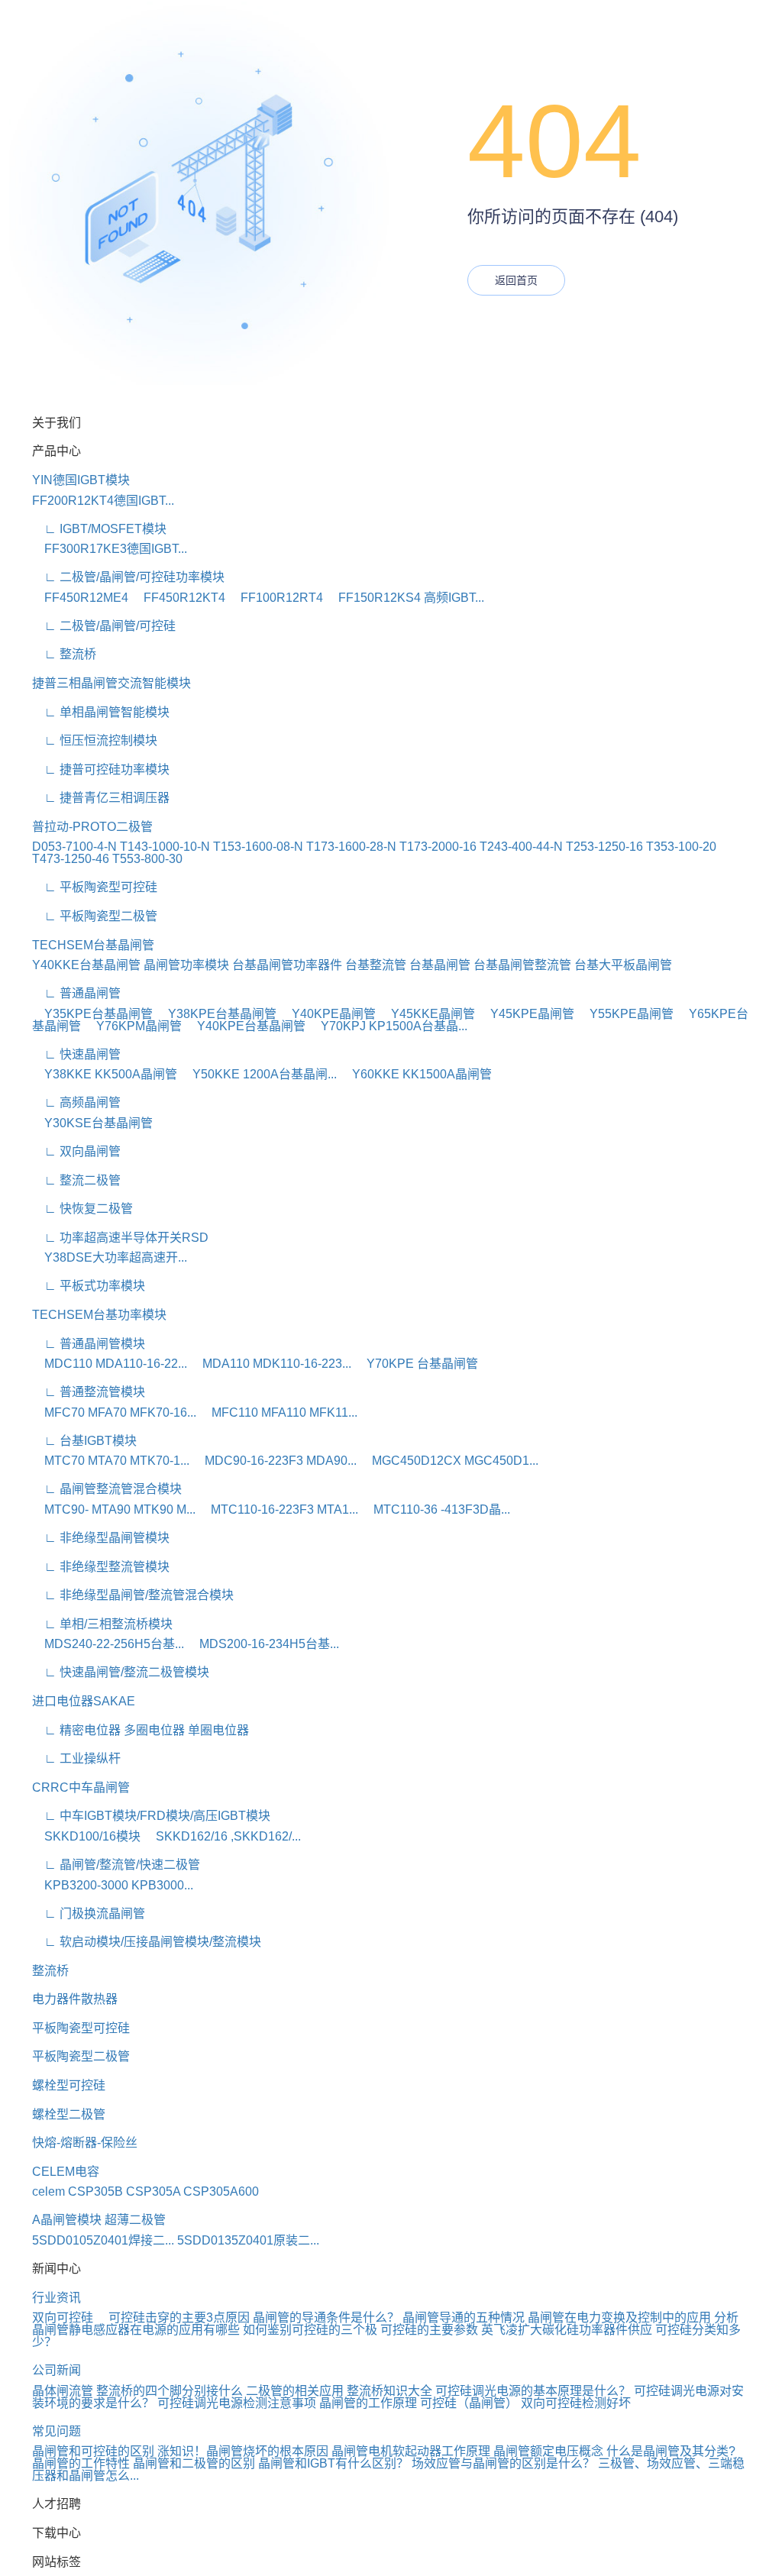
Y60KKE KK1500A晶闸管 (416, 1074)
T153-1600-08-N (258, 847)
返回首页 (516, 280)
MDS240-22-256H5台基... (108, 1644)
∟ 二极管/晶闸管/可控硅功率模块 (128, 577)
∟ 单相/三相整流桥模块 (102, 1624)
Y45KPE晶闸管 (526, 1014)
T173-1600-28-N (351, 847)
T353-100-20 (681, 847)
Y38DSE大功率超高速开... (110, 1257)
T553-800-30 (147, 859)
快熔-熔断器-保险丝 (85, 2143)
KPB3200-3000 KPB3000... (113, 1885)
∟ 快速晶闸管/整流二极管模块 (121, 1672)
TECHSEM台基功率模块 (99, 1315)
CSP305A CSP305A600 (192, 2191)
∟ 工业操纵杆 (76, 1758)
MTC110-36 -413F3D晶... (436, 1509)
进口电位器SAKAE (84, 1701)
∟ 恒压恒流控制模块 (95, 740)
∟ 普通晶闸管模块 (89, 1344)
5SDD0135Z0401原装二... (248, 2240)
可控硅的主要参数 (429, 2330)
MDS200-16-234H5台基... (263, 1644)
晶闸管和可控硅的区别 (93, 2451)
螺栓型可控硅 (69, 2085)
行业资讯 (57, 2298)
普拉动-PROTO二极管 (92, 827)
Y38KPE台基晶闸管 (216, 1014)
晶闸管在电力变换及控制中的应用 (619, 2317)
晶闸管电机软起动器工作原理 (411, 2451)
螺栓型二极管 (69, 2114)
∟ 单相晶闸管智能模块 (101, 712)
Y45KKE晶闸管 (427, 1014)
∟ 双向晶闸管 (76, 1151)
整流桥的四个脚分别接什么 (170, 2391)
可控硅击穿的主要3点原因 (179, 2317)
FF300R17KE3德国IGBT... (110, 549)
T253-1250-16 (604, 847)
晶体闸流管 (63, 2391)
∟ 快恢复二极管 (82, 1209)
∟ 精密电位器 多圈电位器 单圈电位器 (141, 1730)
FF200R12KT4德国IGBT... (103, 501)
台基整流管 (376, 965)
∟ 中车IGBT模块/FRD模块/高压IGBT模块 (151, 1816)
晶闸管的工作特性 (81, 2463)
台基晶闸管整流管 (522, 965)
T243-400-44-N (521, 847)
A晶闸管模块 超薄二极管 (99, 2220)
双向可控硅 (69, 2317)
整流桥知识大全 (389, 2391)
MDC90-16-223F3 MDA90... (275, 1461)
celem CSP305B (78, 2191)
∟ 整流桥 (64, 654)
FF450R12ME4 (80, 598)
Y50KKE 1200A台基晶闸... (259, 1074)
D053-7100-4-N (74, 847)
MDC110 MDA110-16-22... (110, 1364)
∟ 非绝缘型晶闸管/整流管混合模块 (133, 1595)
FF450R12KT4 (178, 598)
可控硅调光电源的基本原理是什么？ (533, 2391)
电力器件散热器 (75, 1999)
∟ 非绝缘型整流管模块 (101, 1567)
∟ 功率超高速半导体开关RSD (120, 1238)
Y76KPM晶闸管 (133, 1026)
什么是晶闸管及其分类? (671, 2451)
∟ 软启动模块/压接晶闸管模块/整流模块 (147, 1942)
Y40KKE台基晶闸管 (86, 965)
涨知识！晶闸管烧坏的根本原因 (243, 2451)
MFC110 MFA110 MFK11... (278, 1412)
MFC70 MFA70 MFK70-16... (114, 1412)
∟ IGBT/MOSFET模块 (99, 529)
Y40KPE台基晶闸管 (245, 1026)
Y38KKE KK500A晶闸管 (105, 1074)
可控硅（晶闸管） (469, 2403)
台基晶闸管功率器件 (287, 965)
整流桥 (50, 1971)
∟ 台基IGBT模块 (84, 1441)
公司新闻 (57, 2370)
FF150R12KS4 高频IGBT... (405, 598)
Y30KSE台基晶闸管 (92, 1123)
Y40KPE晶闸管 (328, 1014)
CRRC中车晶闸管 (81, 1787)
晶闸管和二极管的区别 (194, 2463)
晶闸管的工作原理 (368, 2403)
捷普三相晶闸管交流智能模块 (111, 683)
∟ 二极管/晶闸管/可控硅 (104, 626)
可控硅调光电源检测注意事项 (237, 2403)
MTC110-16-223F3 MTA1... (278, 1509)
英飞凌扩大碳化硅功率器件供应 (567, 2330)
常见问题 (57, 2431)
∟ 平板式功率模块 (89, 1286)
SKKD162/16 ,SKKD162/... (222, 1836)
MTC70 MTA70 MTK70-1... (111, 1461)
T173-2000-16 (438, 847)
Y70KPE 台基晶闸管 (416, 1364)
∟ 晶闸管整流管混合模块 (107, 1489)
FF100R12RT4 (276, 598)
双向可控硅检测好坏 (576, 2403)
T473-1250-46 (71, 859)
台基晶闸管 (440, 965)
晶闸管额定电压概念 (548, 2451)
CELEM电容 (66, 2172)
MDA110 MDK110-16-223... (271, 1364)
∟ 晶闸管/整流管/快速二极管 (116, 1865)
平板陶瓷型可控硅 (81, 2028)
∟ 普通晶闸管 (76, 993)
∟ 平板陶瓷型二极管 (95, 916)
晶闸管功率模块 (186, 965)
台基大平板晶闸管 (623, 965)
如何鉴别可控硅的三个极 (310, 2330)
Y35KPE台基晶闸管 (92, 1014)
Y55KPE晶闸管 (625, 1014)
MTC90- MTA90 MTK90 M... (114, 1509)
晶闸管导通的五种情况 (464, 2317)
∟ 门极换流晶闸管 (89, 1913)
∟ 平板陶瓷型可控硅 (95, 887)
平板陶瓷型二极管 (81, 2056)
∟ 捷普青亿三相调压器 (101, 798)
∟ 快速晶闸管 (76, 1054)
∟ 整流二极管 (76, 1180)
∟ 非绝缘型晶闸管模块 (101, 1538)
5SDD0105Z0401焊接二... (103, 2240)
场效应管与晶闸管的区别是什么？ (503, 2463)
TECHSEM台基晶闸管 (93, 945)
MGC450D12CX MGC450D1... (449, 1461)
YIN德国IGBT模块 (81, 480)
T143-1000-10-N (165, 847)
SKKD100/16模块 (86, 1836)
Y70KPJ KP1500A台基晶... (388, 1026)
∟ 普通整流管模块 (89, 1392)
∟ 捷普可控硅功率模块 (101, 769)
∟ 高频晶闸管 (76, 1102)
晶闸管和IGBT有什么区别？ (333, 2463)
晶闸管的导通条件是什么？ (326, 2317)
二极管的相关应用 (295, 2391)
